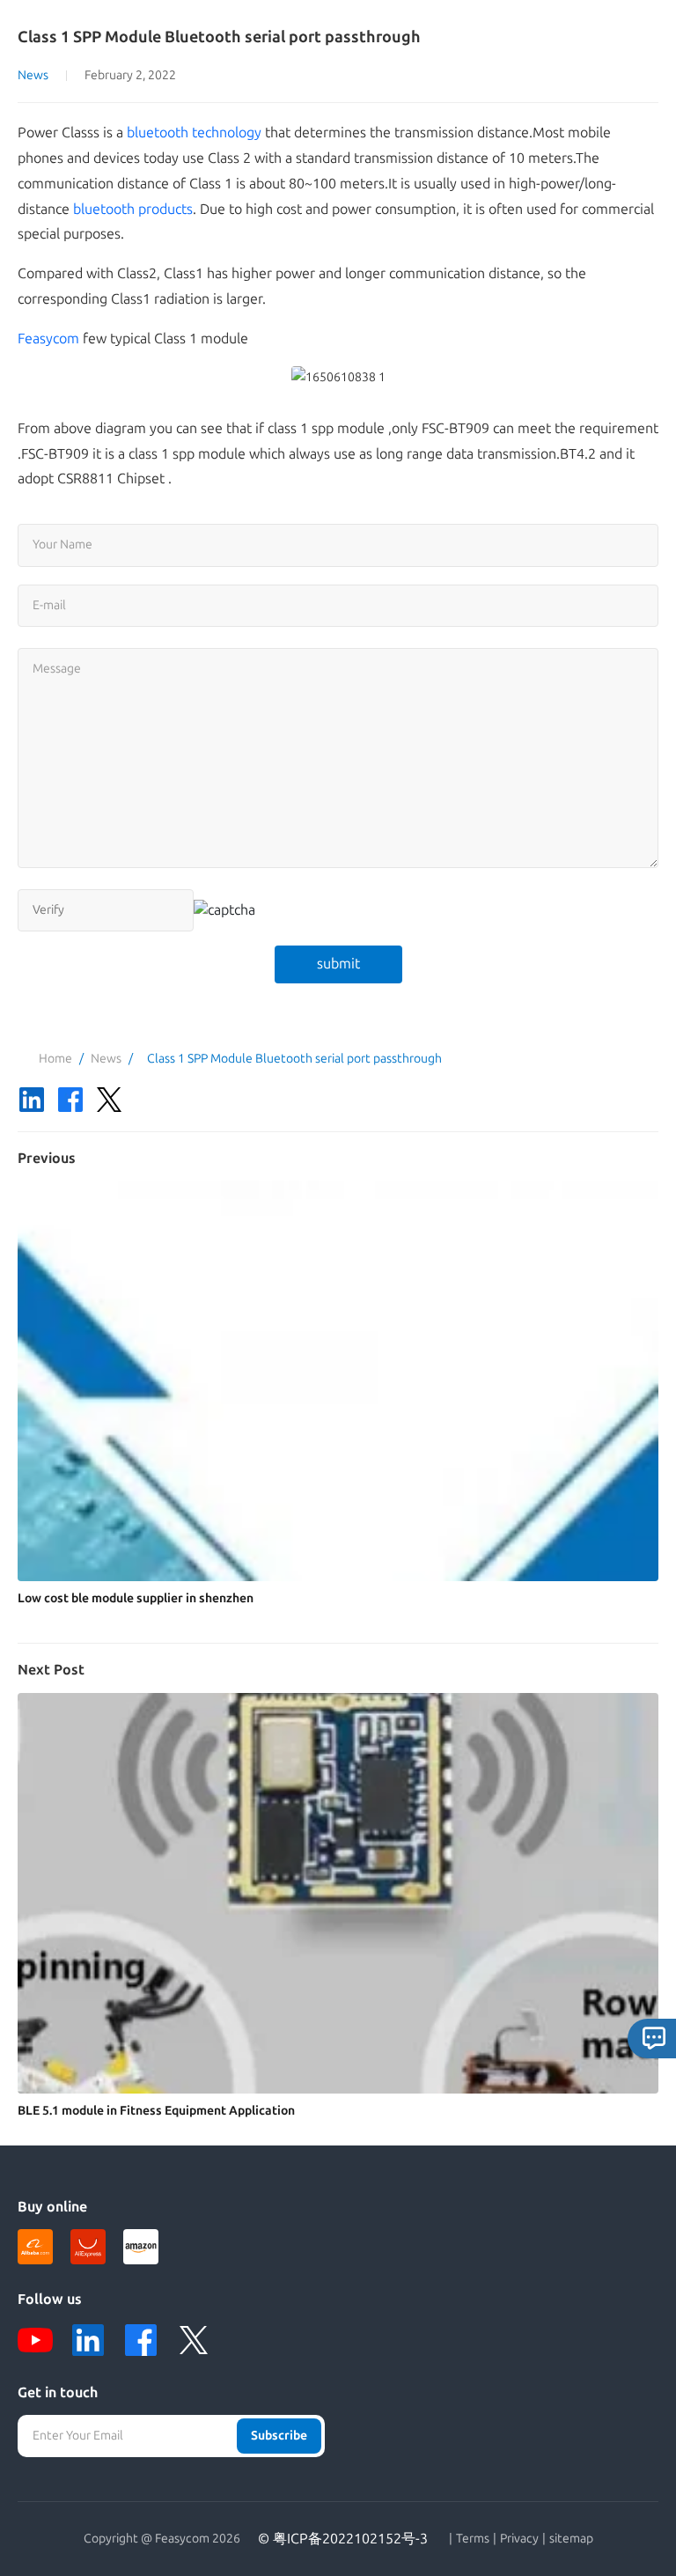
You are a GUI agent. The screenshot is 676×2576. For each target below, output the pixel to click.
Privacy (519, 2539)
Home (55, 1059)
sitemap (571, 2539)
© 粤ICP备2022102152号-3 (343, 2539)
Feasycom (48, 339)
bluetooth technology (194, 132)
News (33, 75)
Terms (473, 2539)
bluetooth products (133, 209)
